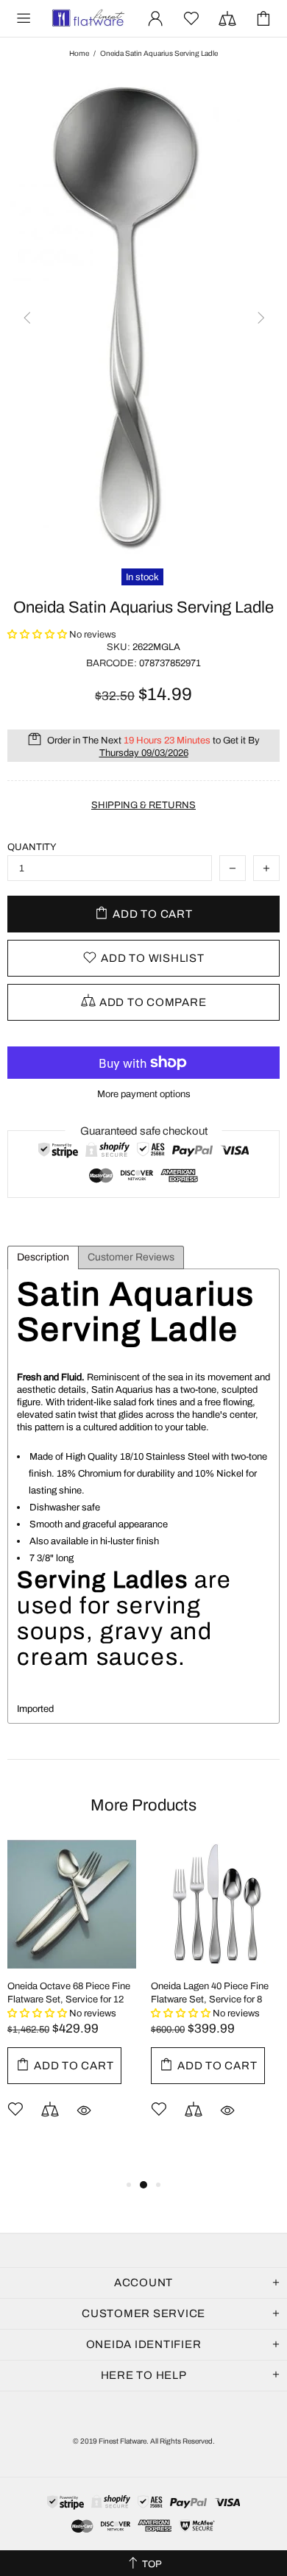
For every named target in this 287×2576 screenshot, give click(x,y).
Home (79, 53)
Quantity (32, 847)
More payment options (144, 1094)
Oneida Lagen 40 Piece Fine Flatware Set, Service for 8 (210, 1993)
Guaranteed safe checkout (144, 1131)
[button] (38, 635)
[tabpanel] (72, 2001)
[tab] (43, 1257)
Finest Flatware (88, 18)
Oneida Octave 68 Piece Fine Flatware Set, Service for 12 (69, 1993)
